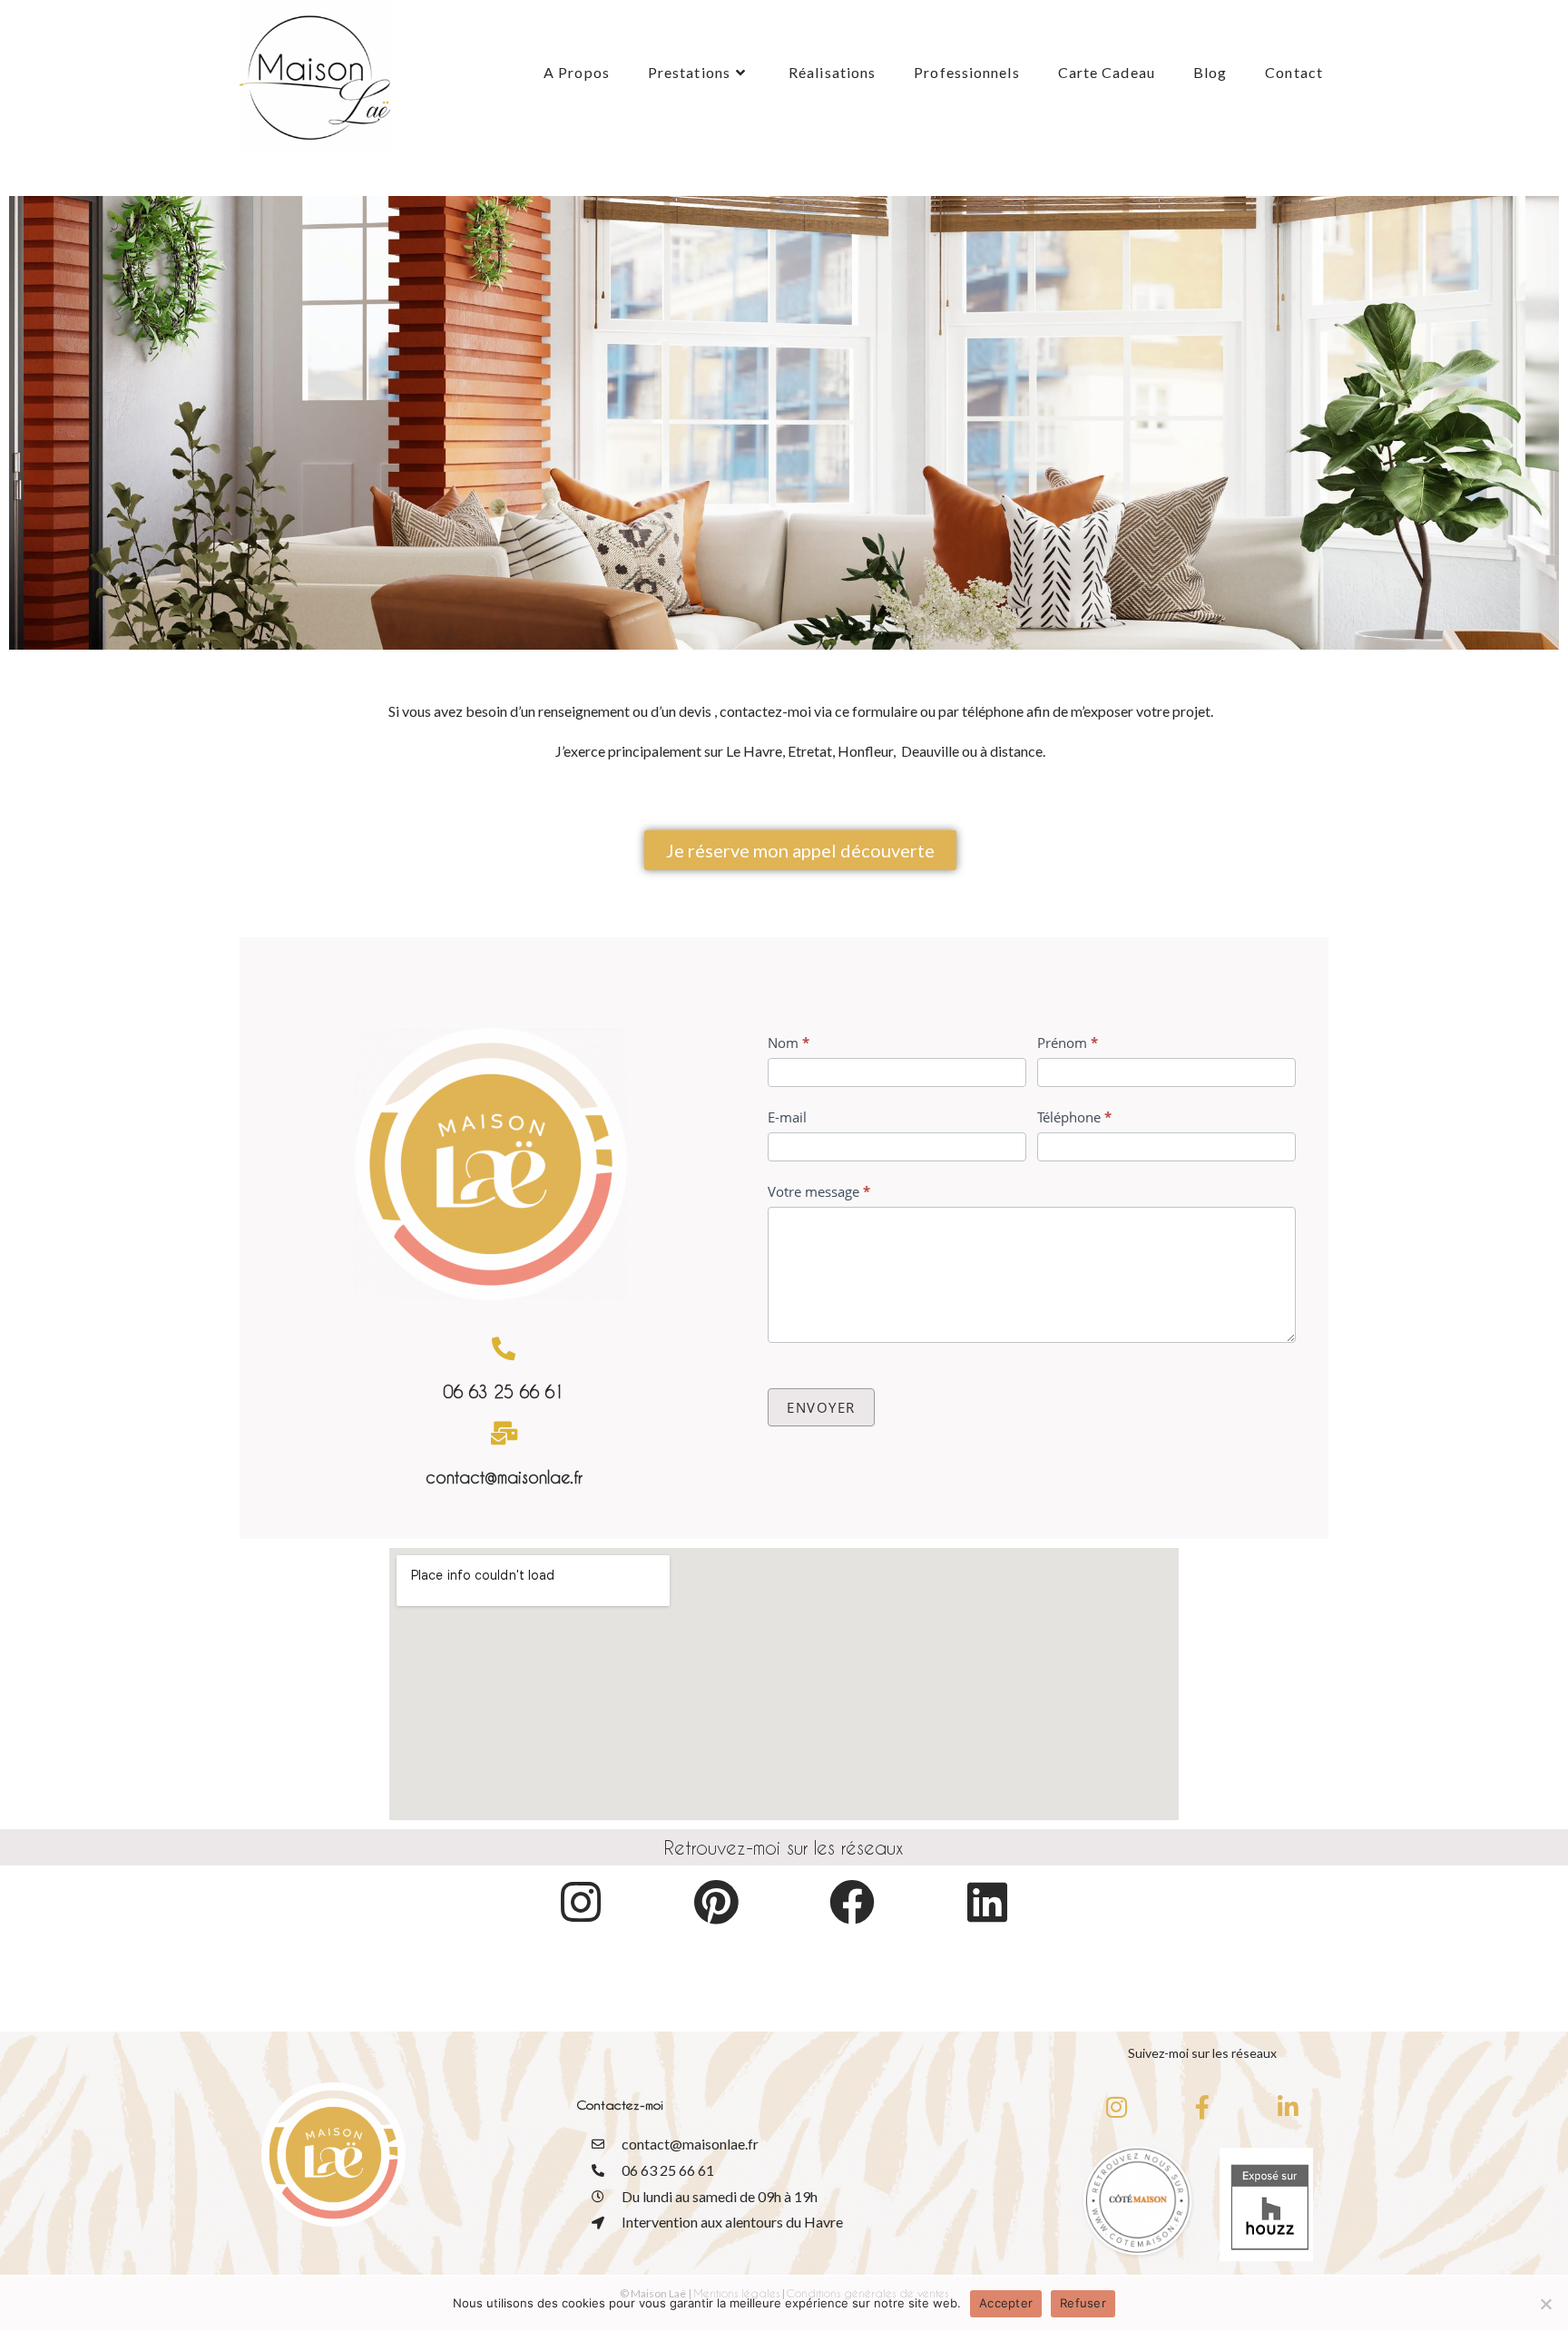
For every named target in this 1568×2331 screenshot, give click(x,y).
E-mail (787, 1117)
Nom (789, 1043)
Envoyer (821, 1407)
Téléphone (1074, 1117)
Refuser (1083, 2303)
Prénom (1068, 1043)
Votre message (819, 1191)
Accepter (1006, 2303)
